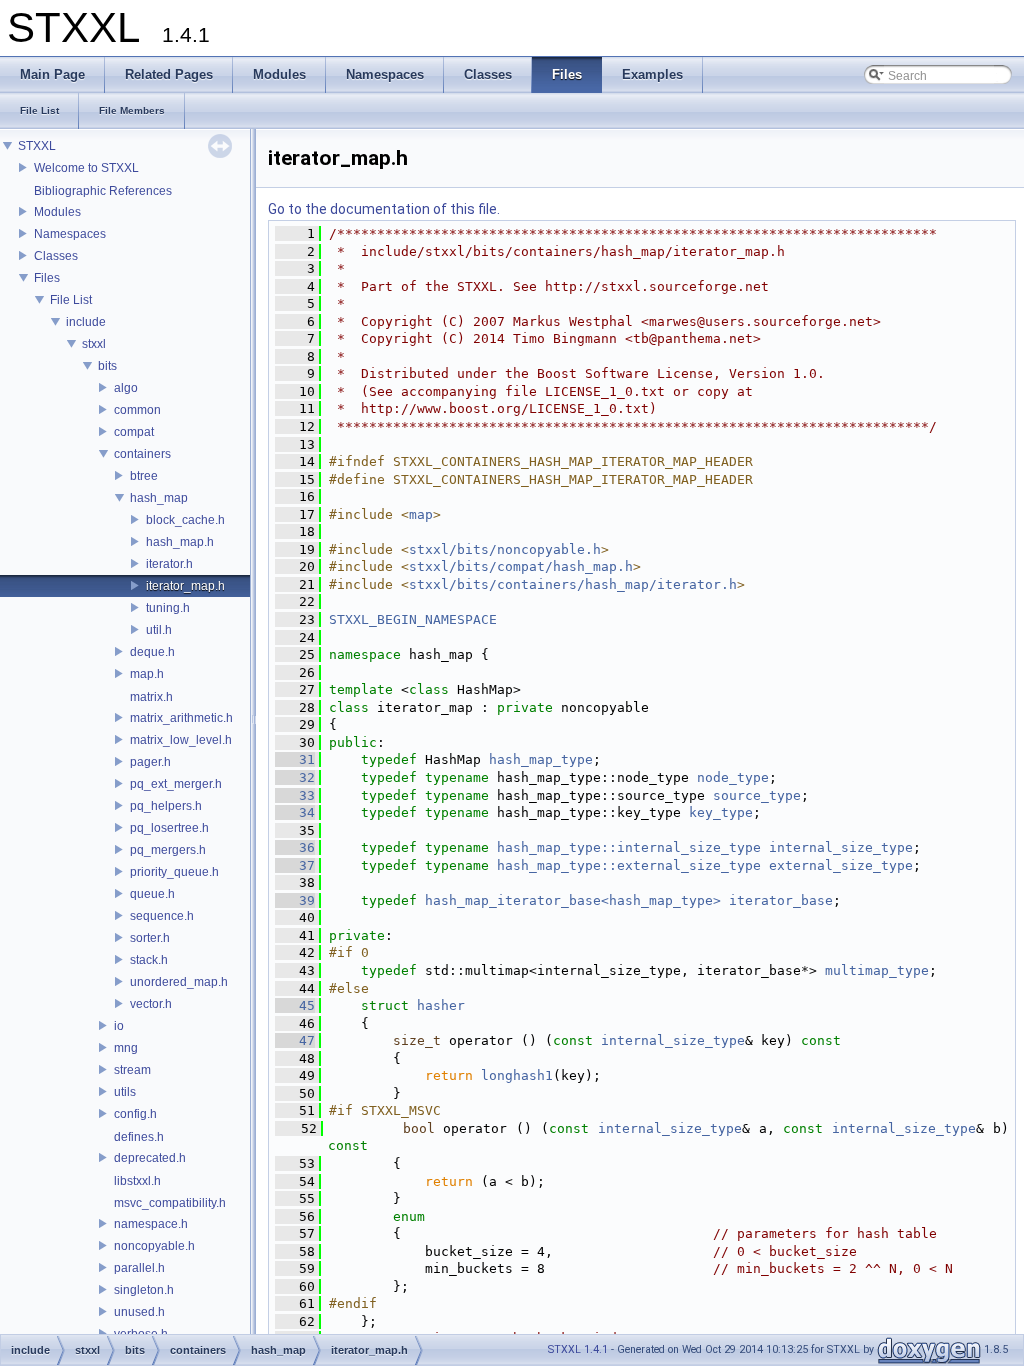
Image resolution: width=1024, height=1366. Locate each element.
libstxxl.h (137, 1181)
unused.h (139, 1312)
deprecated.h (150, 1158)
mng (126, 1048)
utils (125, 1092)
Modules (57, 212)
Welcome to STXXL (86, 168)
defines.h (139, 1137)
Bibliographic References (103, 191)
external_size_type (841, 865)
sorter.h (150, 938)
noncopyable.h (154, 1246)
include (86, 322)
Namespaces (70, 234)
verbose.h (141, 1334)
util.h (159, 630)
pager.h (150, 762)
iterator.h (169, 564)
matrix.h (151, 697)
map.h (147, 674)
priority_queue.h (174, 872)
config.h (135, 1114)
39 (295, 900)
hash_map (159, 498)
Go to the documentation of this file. (384, 209)
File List (71, 300)
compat (134, 432)
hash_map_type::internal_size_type (629, 847)
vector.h (151, 1004)
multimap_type (877, 970)
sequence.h (162, 916)
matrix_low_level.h (181, 740)
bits (107, 366)
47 (295, 1040)
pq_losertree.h (169, 828)
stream (132, 1070)
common (137, 410)
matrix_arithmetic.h (181, 718)
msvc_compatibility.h (170, 1203)
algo (126, 388)
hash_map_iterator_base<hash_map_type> (573, 900)
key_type (721, 812)
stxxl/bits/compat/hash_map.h (521, 566)
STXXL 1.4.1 (578, 1349)
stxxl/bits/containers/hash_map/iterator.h (573, 584)
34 (295, 812)
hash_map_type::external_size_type (629, 865)
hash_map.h (180, 542)
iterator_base (781, 900)
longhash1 (517, 1075)
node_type (733, 777)
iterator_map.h (185, 586)
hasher (441, 1005)
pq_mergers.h (168, 850)
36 (295, 847)
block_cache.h (185, 520)
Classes (56, 256)
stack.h (149, 960)
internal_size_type (841, 847)
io (119, 1026)
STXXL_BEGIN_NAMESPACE (413, 619)
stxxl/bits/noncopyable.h (505, 549)
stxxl (94, 344)
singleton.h (144, 1290)
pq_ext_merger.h (176, 784)
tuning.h (168, 608)
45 (295, 1005)
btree (144, 476)
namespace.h (151, 1224)
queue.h (152, 894)
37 (295, 865)
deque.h (152, 652)
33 (295, 795)
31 (295, 759)
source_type (757, 795)
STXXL (37, 146)
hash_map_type (541, 759)
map (421, 514)
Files (47, 278)
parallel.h (139, 1268)
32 (295, 777)
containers (142, 454)
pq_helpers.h (166, 806)
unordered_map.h (179, 982)
